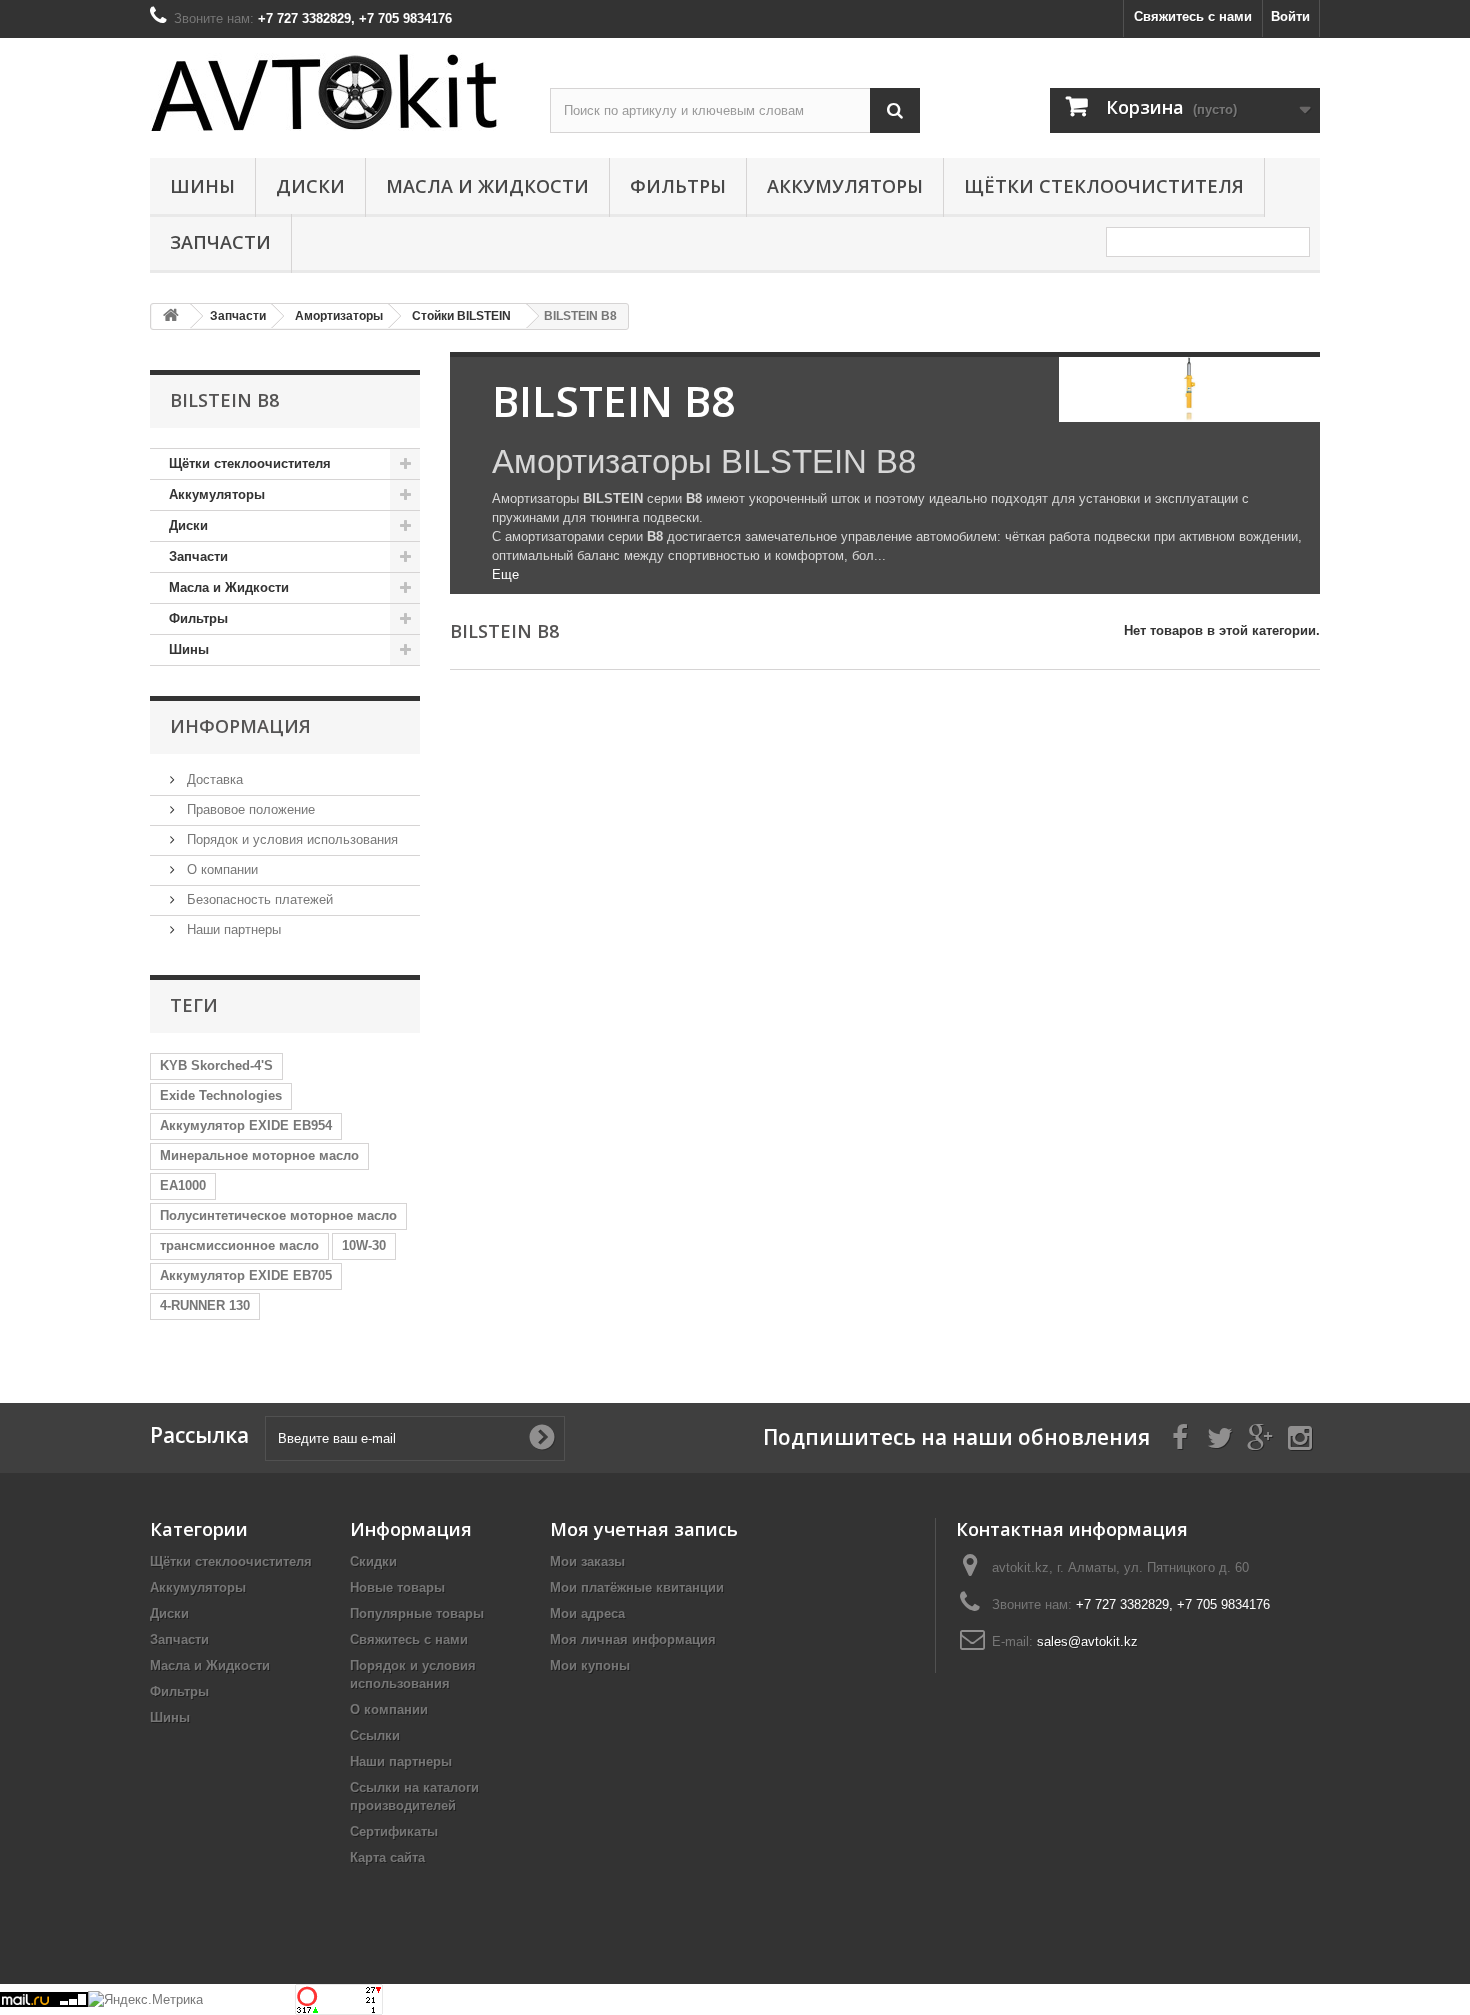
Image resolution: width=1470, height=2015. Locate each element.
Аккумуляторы (845, 186)
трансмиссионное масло (239, 1245)
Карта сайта (387, 1857)
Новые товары (397, 1587)
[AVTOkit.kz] (335, 92)
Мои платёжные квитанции (637, 1587)
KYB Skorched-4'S (216, 1065)
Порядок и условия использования (290, 839)
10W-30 (364, 1245)
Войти (1290, 16)
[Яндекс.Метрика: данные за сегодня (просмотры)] (145, 2000)
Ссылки (375, 1735)
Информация (240, 726)
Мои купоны (590, 1665)
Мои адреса (587, 1613)
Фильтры (678, 186)
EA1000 (183, 1185)
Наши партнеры (232, 929)
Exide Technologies (221, 1095)
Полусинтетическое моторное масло (278, 1215)
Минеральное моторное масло (259, 1155)
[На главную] (171, 316)
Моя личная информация (633, 1639)
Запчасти (220, 242)
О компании (220, 869)
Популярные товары (417, 1613)
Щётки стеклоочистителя (1104, 186)
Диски (310, 186)
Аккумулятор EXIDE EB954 (246, 1125)
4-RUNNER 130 (205, 1305)
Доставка (213, 779)
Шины (202, 186)
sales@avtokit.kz (1087, 1641)
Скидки (373, 1561)
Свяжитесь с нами (1193, 16)
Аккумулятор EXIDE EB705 (246, 1275)
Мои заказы (587, 1561)
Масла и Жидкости (487, 186)
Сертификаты (394, 1831)
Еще (505, 574)
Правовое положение (249, 809)
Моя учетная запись (644, 1529)
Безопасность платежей (258, 899)
